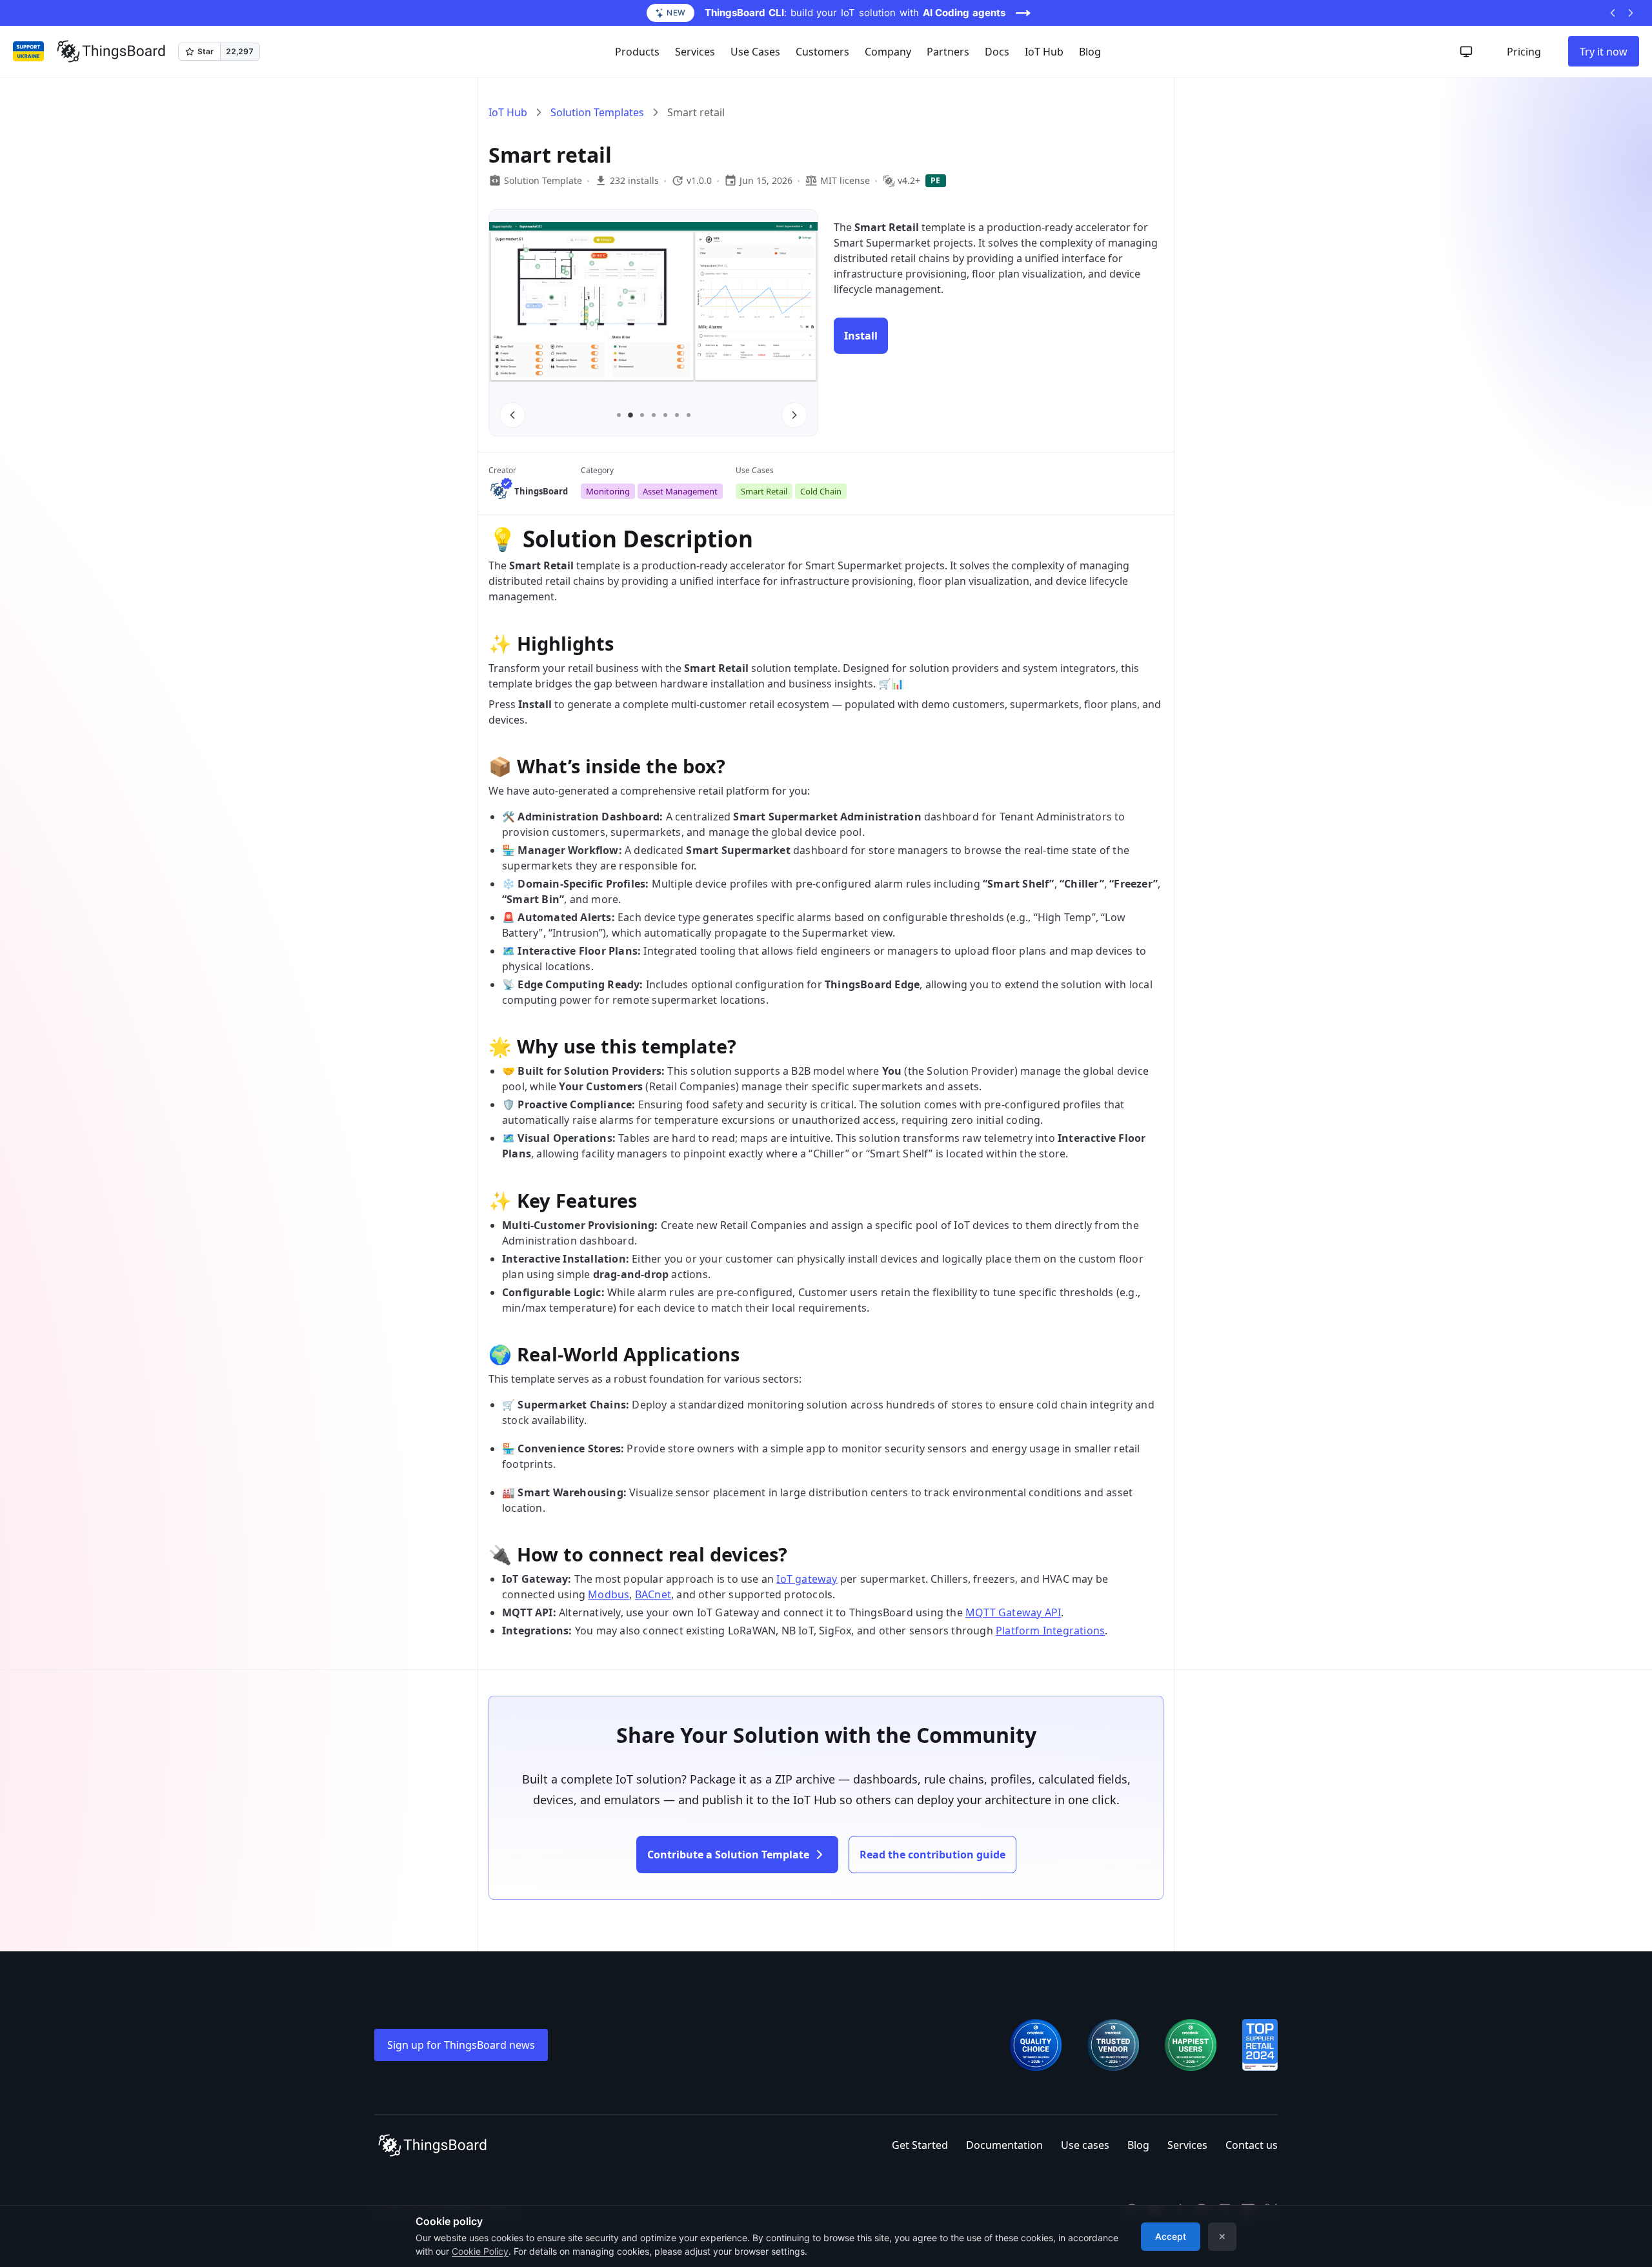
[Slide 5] (665, 415)
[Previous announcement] (1613, 13)
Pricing (1524, 52)
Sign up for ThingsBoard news (461, 2045)
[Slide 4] (654, 415)
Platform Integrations (1050, 1631)
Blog (1090, 52)
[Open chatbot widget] (1632, 2237)
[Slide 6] (677, 415)
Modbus (609, 1594)
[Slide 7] (689, 415)
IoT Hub (1044, 52)
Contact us (1252, 2145)
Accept (1171, 2236)
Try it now (1604, 52)
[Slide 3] (642, 416)
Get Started (920, 2145)
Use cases (1085, 2145)
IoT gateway (807, 1579)
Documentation (1004, 2145)
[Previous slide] (512, 415)
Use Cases (755, 52)
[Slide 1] (619, 415)
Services (1187, 2145)
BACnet (653, 1594)
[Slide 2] (630, 415)
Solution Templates (597, 112)
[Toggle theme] (1466, 52)
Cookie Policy (480, 2251)
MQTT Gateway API (1013, 1612)
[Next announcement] (1631, 13)
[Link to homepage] (111, 52)
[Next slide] (794, 415)
